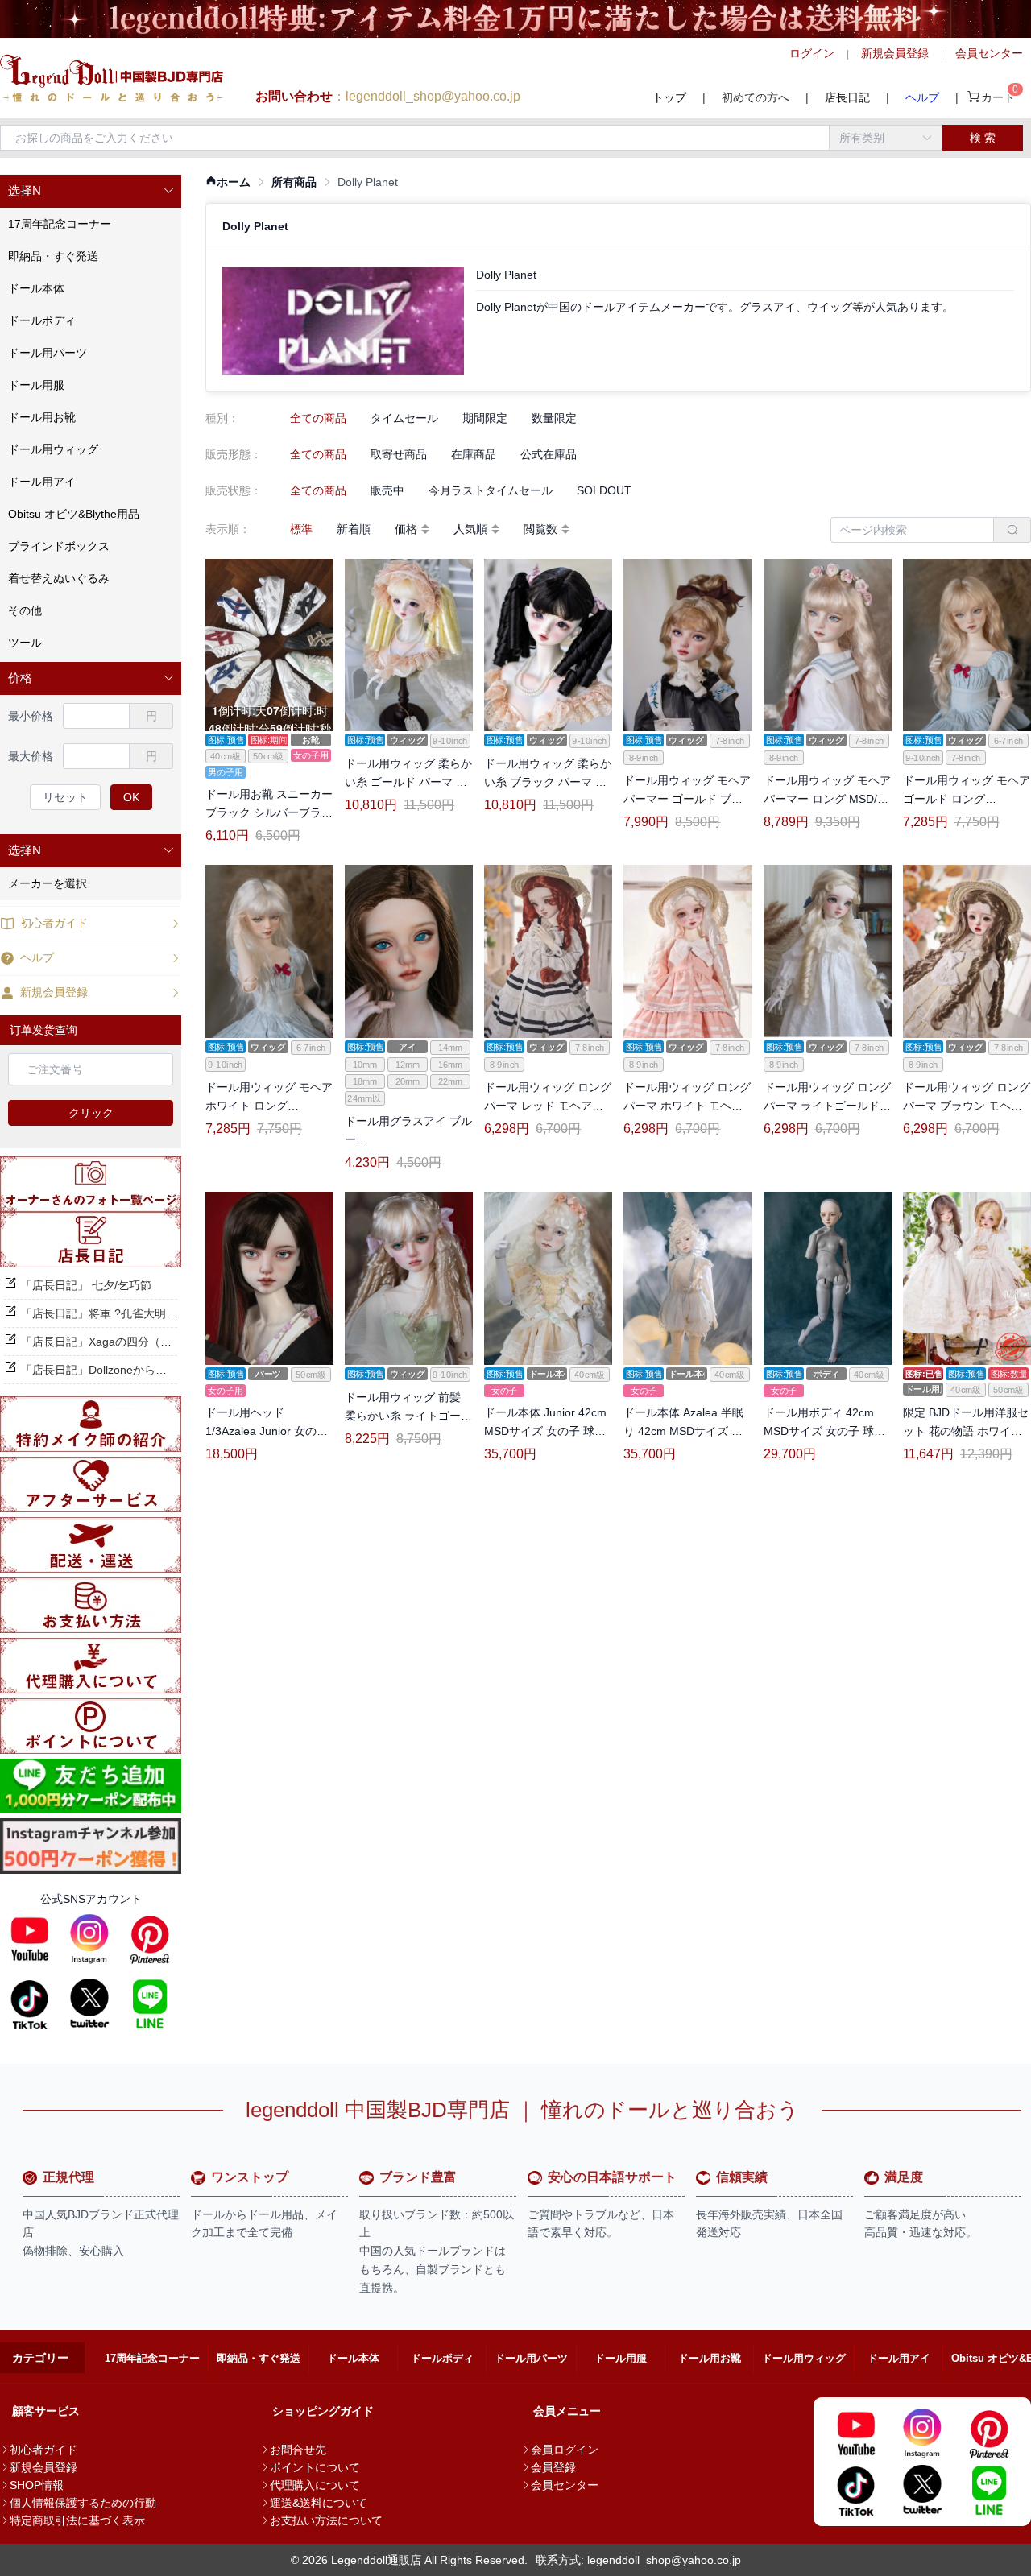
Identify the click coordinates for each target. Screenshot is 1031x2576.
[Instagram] (89, 1939)
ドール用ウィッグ (804, 2358)
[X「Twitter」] (89, 2003)
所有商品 (294, 182)
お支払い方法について (326, 2520)
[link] (228, 182)
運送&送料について (319, 2503)
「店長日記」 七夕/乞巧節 (86, 1285)
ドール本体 (353, 2358)
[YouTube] (30, 1939)
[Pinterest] (150, 1939)
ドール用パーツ (531, 2358)
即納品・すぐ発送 (259, 2358)
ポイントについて (315, 2467)
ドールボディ (442, 2358)
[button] (91, 191)
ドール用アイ (899, 2358)
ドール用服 (621, 2358)
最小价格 (31, 716)
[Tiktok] (30, 2003)
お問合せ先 (298, 2450)
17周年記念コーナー (152, 2358)
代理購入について (315, 2485)
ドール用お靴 (710, 2358)
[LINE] (150, 2003)
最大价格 (31, 756)
